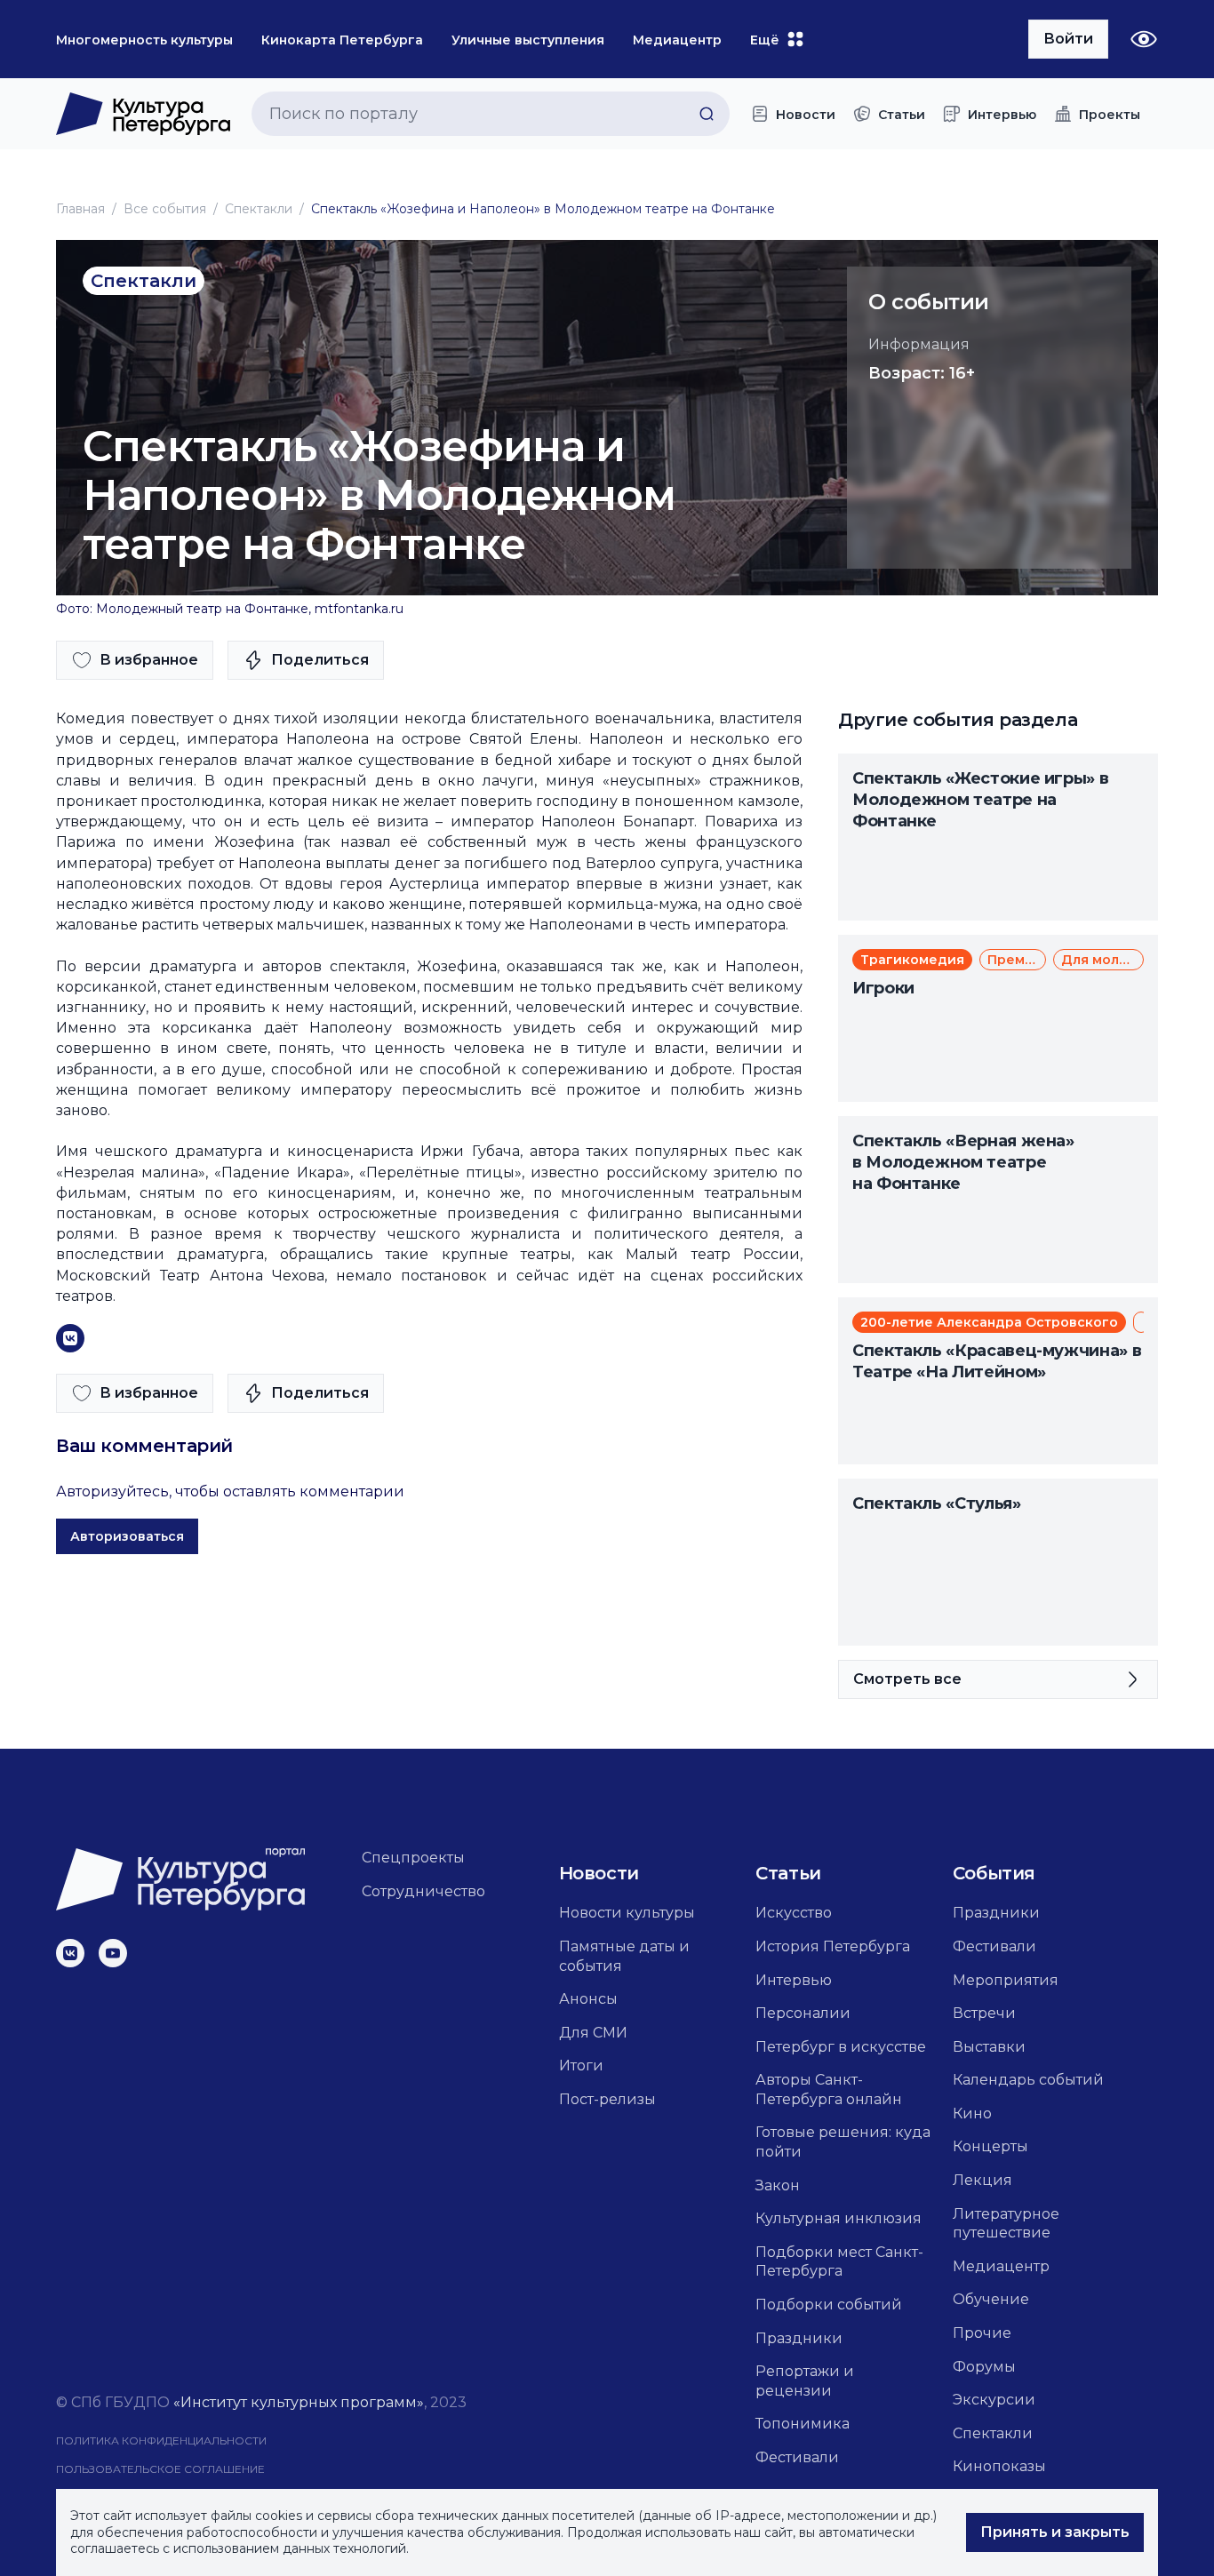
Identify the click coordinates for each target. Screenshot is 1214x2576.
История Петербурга (833, 1946)
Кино (972, 2113)
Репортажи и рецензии (805, 2381)
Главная (80, 209)
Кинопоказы (999, 2466)
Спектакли (259, 209)
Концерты (990, 2146)
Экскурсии (994, 2400)
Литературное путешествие (1006, 2224)
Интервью (794, 1980)
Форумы (984, 2367)
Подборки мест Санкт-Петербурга (839, 2262)
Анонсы (588, 1999)
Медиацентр (1001, 2266)
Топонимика (803, 2424)
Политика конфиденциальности (161, 2440)
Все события (165, 209)
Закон (778, 2185)
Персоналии (803, 2013)
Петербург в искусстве (841, 2047)
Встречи (984, 2013)
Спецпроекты (413, 1858)
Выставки (989, 2047)
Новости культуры (627, 1913)
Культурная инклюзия (839, 2218)
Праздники (799, 2338)
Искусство (794, 1913)
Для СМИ (593, 2033)
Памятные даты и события (624, 1956)
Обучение (991, 2299)
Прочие (982, 2333)
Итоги (581, 2066)
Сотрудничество (423, 1891)
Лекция (982, 2180)
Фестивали (797, 2457)
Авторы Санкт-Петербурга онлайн (829, 2090)
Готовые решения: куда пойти (843, 2142)
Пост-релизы (607, 2099)
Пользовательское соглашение (160, 2469)
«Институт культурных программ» (299, 2402)
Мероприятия (1006, 1980)
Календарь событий (1028, 2080)
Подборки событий (829, 2305)
